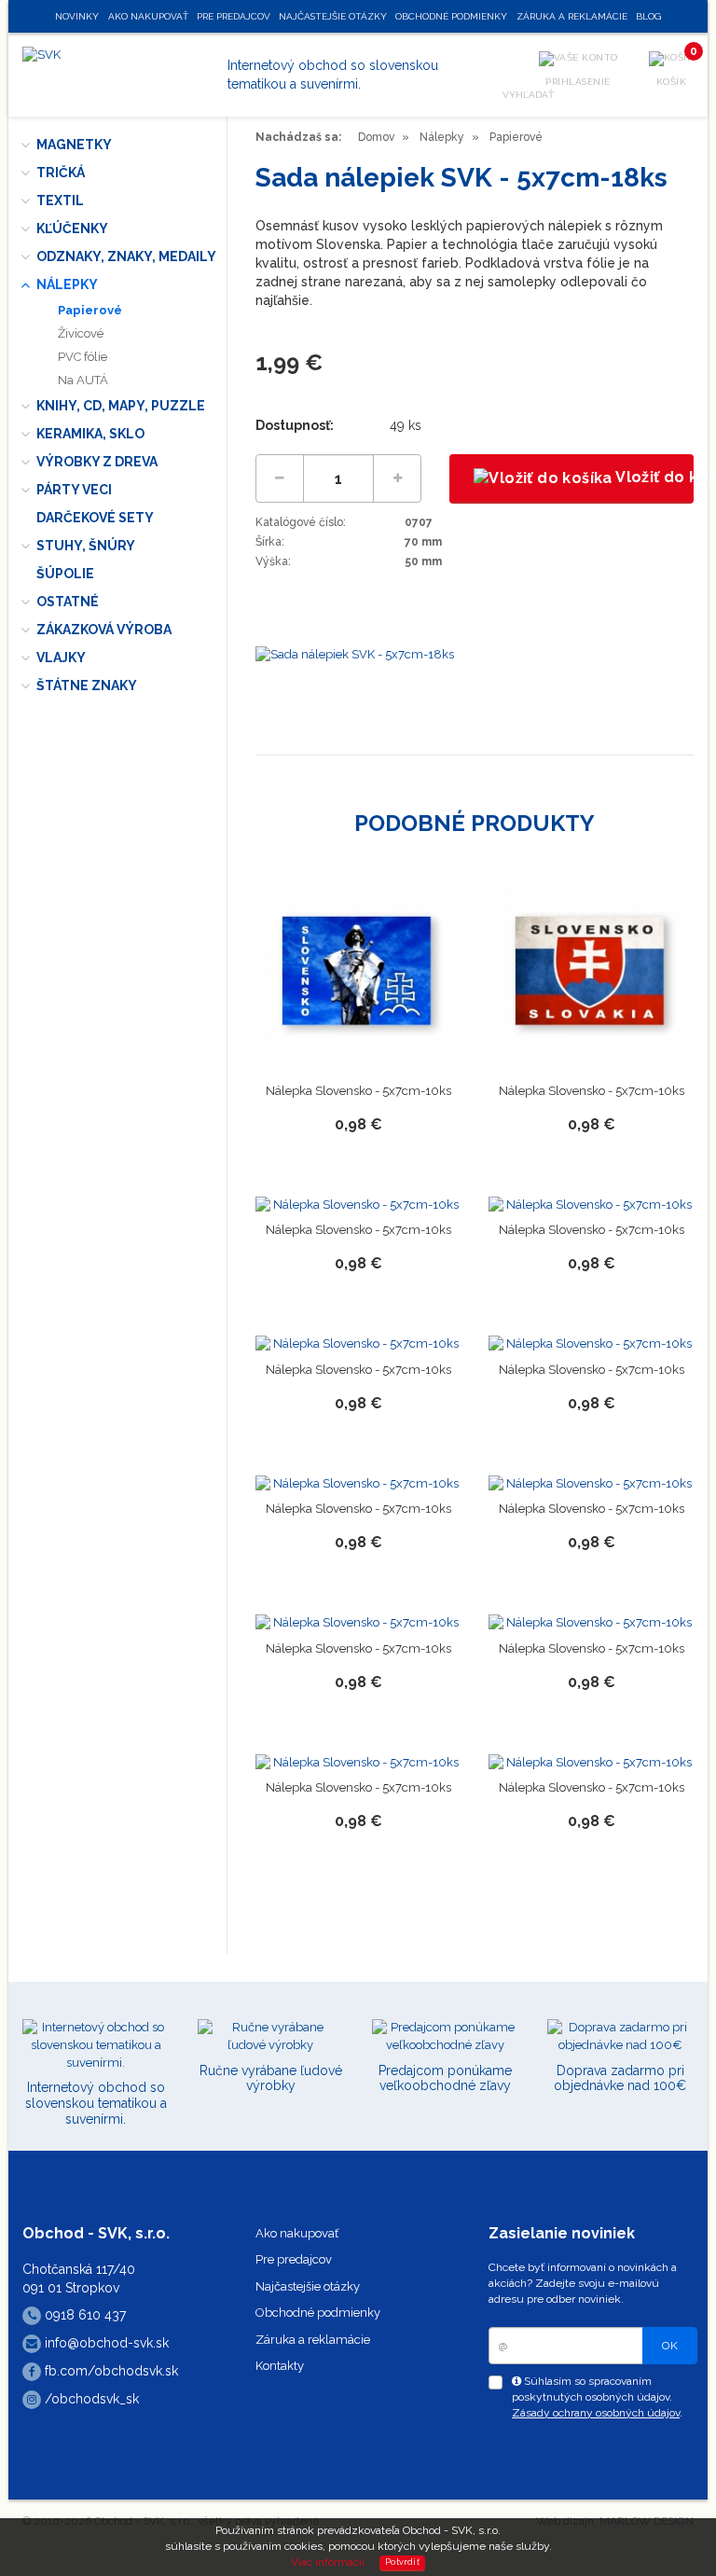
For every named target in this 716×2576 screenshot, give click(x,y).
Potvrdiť (402, 2562)
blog (648, 16)
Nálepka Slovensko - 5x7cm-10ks (358, 1091)
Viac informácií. (329, 2562)
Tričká (61, 173)
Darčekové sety (95, 518)
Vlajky (61, 658)
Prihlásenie (578, 82)
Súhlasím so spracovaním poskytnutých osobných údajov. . (597, 2397)
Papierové (90, 310)
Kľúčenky (72, 229)
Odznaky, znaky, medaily (126, 256)
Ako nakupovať (297, 2233)
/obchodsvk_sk (90, 2399)
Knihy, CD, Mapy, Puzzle (121, 406)
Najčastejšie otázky (308, 2286)
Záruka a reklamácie (313, 2340)
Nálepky (67, 284)
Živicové (81, 333)
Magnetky (74, 145)
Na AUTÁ (83, 380)
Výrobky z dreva (97, 462)
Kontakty (280, 2366)
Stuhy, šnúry (86, 546)
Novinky (77, 16)
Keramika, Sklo (90, 434)
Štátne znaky (87, 686)
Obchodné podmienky (318, 2313)
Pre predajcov (294, 2259)
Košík (675, 69)
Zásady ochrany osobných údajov (596, 2413)
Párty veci (74, 490)
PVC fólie (83, 357)
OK (670, 2346)
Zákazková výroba (104, 630)
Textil (60, 201)
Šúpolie (65, 574)
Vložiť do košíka (653, 477)
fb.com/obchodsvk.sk (110, 2371)
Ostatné (68, 602)
